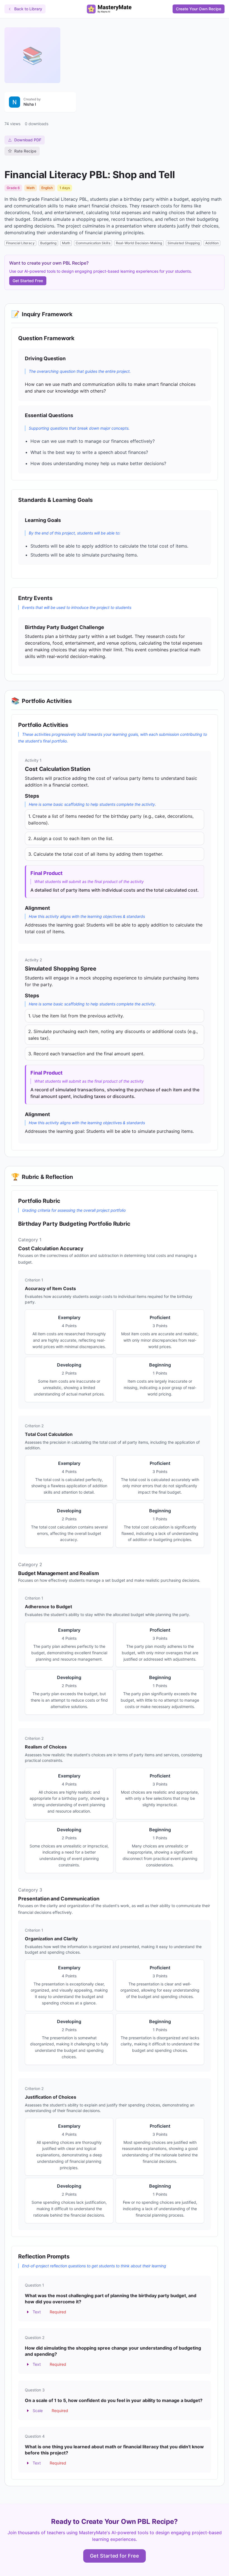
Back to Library (28, 9)
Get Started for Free (115, 2556)
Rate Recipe (25, 151)
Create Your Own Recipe (199, 9)
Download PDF (28, 140)
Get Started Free (28, 281)
